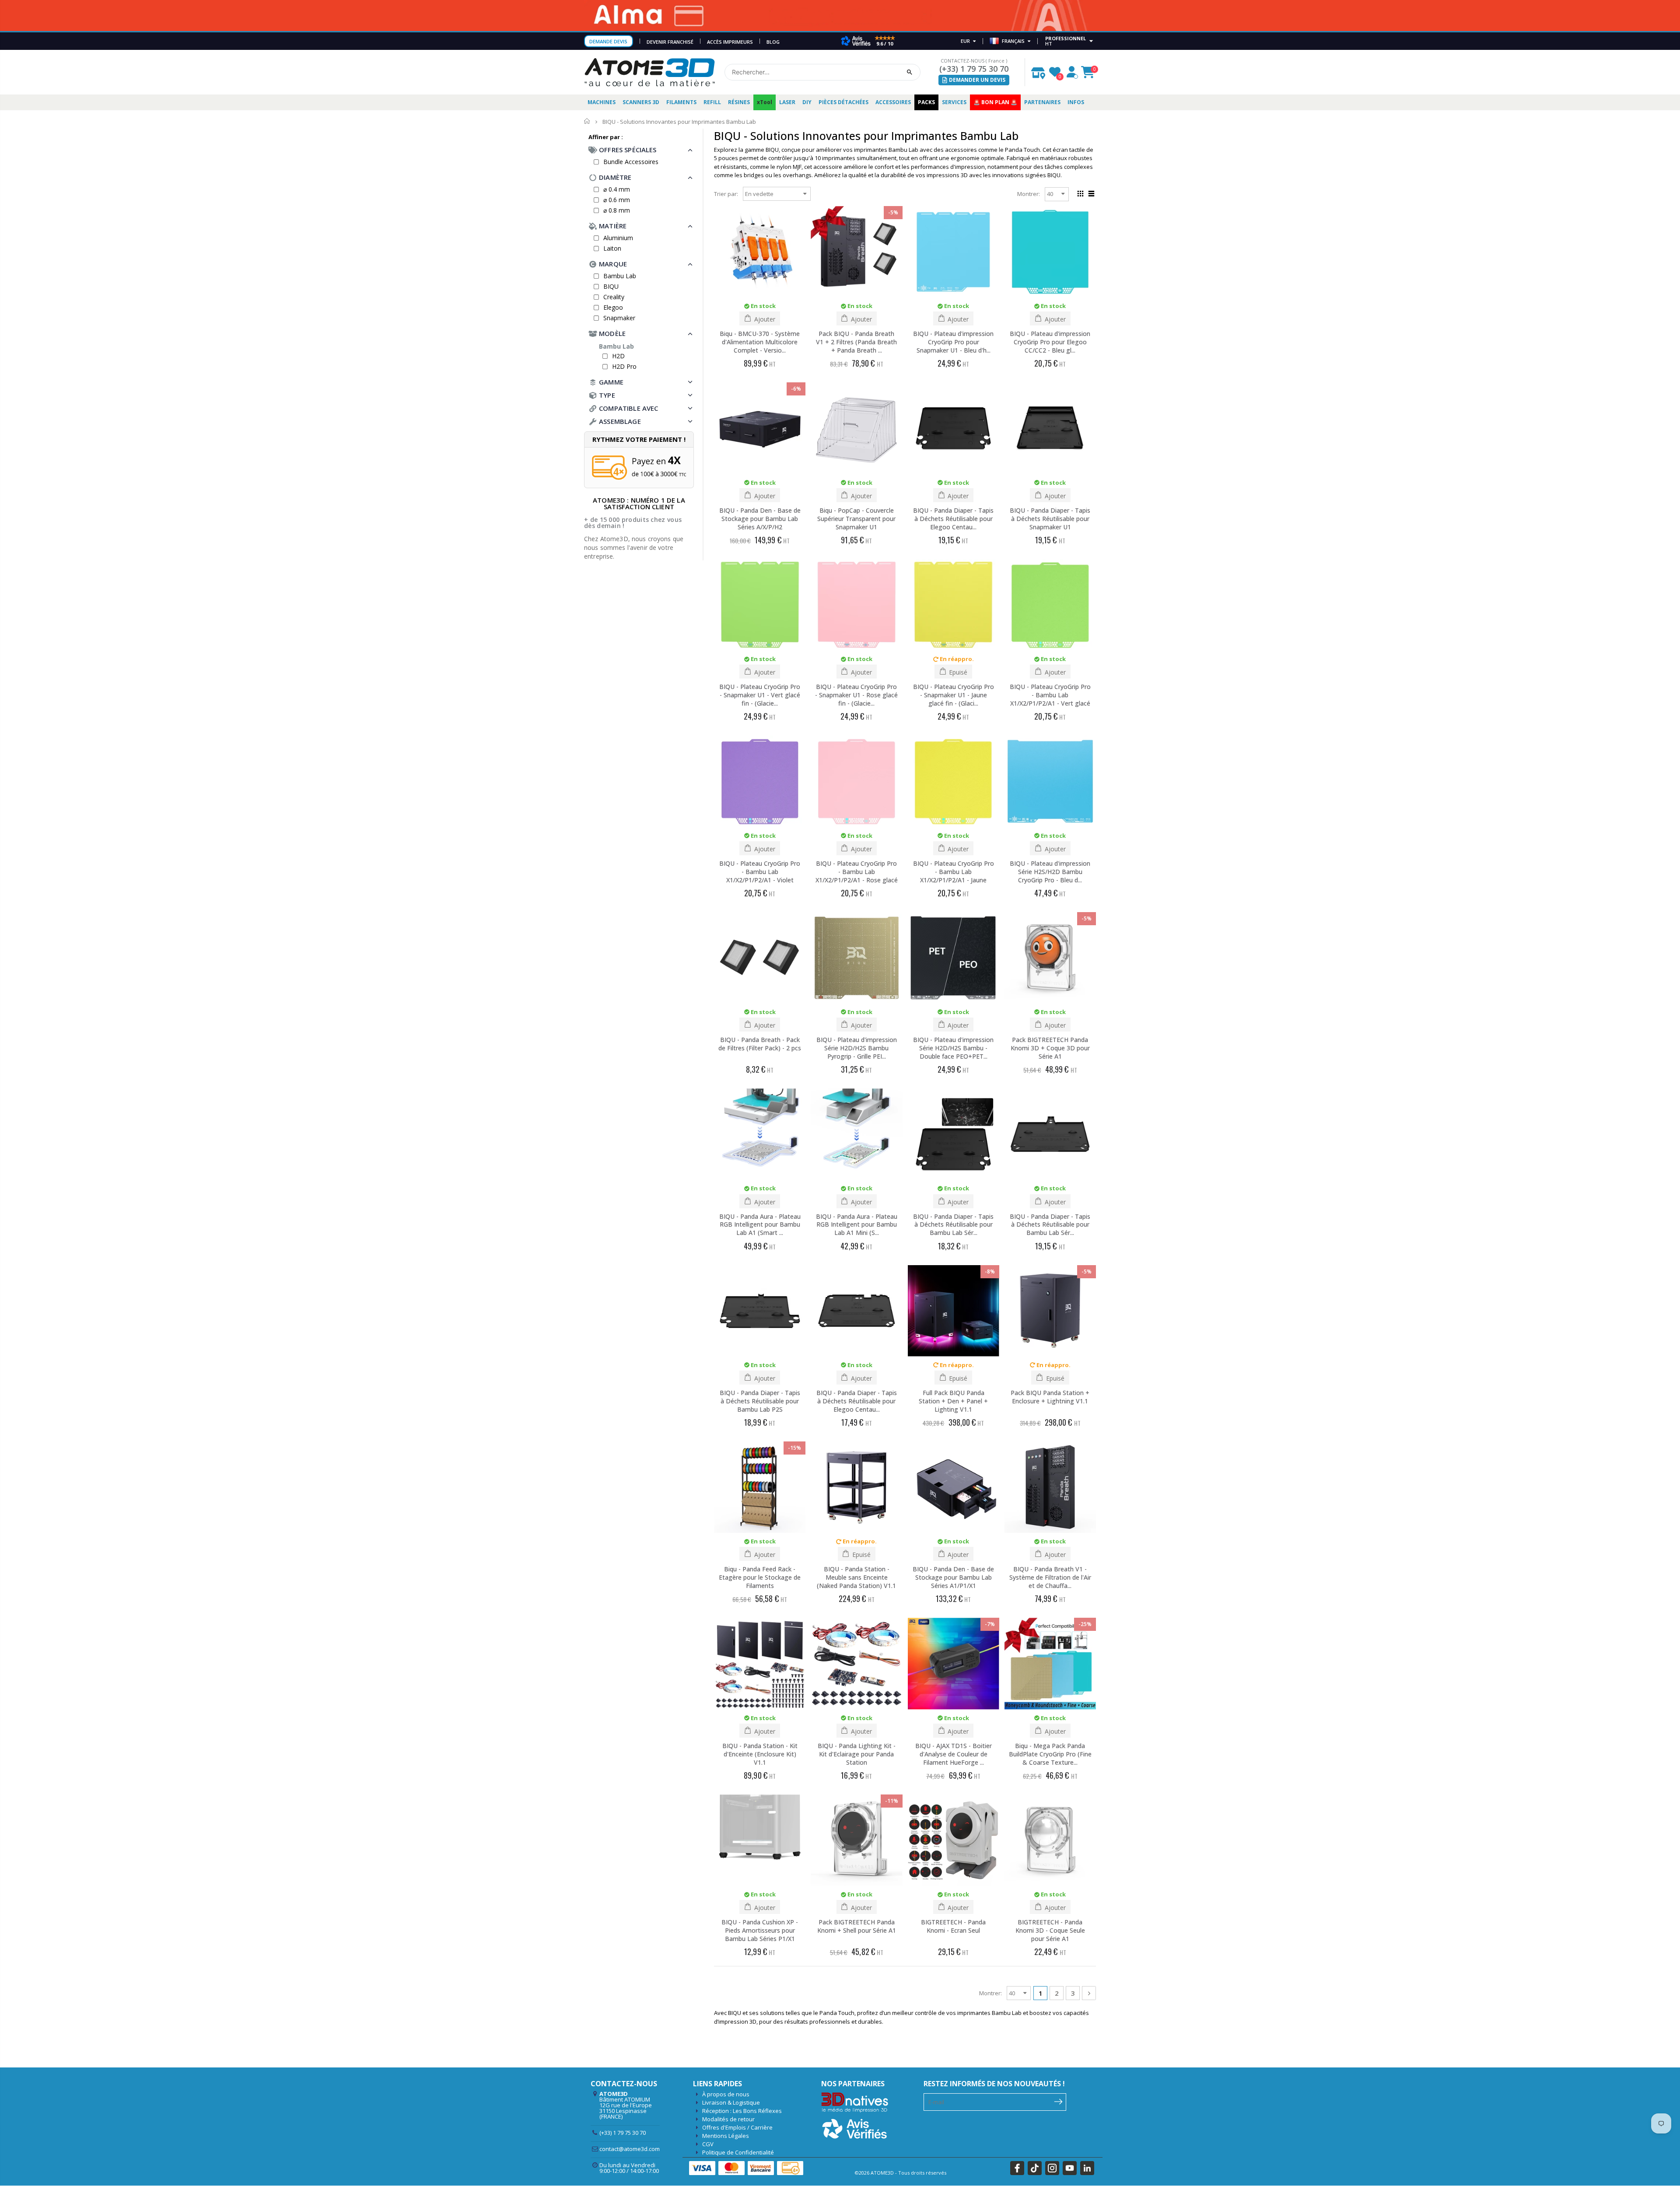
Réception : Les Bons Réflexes (742, 2111)
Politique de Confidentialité (738, 2152)
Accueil (587, 121)
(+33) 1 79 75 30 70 (974, 69)
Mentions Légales (726, 2136)
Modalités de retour (728, 2119)
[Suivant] (1089, 1993)
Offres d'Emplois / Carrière (737, 2127)
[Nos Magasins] (1038, 71)
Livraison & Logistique (731, 2102)
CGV (708, 2144)
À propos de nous (726, 2094)
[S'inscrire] (1059, 2101)
